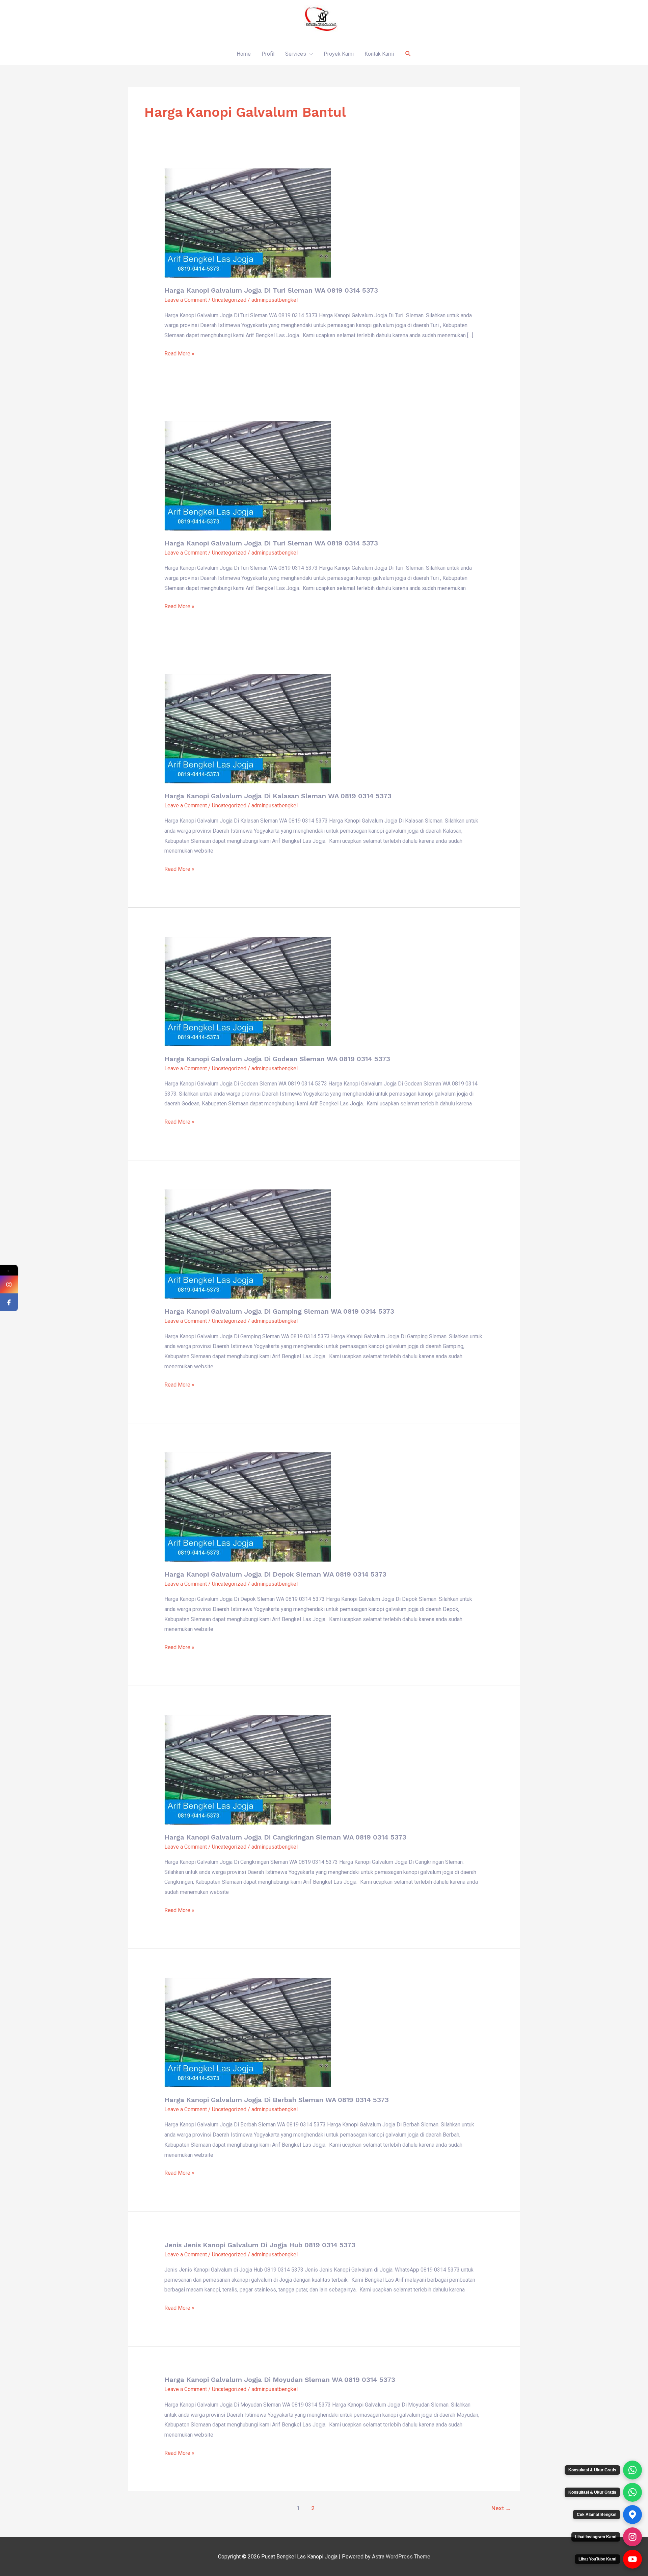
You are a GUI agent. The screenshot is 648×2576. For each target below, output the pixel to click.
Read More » (179, 353)
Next (501, 2508)
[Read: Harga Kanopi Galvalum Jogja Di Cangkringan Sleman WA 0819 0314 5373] (248, 1769)
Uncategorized (229, 300)
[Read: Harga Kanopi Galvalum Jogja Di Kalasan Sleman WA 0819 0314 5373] (248, 728)
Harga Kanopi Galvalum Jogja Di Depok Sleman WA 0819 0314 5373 (275, 1574)
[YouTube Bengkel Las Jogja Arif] (632, 2559)
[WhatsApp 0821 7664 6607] (632, 2492)
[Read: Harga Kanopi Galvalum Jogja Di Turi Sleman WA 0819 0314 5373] (248, 223)
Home (244, 54)
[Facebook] (9, 1302)
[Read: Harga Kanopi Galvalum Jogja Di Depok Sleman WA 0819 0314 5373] (248, 1507)
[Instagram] (9, 1284)
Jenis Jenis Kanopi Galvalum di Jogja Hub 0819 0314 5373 (260, 2245)
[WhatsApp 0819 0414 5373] (632, 2470)
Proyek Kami (339, 54)
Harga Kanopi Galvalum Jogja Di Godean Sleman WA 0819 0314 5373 (277, 1059)
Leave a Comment (186, 300)
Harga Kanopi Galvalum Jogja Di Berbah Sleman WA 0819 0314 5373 (277, 2100)
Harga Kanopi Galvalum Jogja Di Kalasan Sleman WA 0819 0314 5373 (278, 796)
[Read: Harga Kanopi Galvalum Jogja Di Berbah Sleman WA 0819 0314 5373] (248, 2032)
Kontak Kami (379, 54)
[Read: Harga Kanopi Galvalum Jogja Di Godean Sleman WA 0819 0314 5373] (248, 991)
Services (296, 54)
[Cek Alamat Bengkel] (632, 2515)
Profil (268, 54)
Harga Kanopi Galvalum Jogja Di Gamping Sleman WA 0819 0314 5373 (279, 1311)
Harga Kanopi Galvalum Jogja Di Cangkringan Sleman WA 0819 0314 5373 (285, 1837)
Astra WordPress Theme (401, 2557)
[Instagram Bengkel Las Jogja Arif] (632, 2537)
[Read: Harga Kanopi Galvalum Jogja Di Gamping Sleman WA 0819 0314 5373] (248, 1244)
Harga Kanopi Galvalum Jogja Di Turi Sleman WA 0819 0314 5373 (271, 290)
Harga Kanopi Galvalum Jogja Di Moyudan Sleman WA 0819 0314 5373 (280, 2380)
